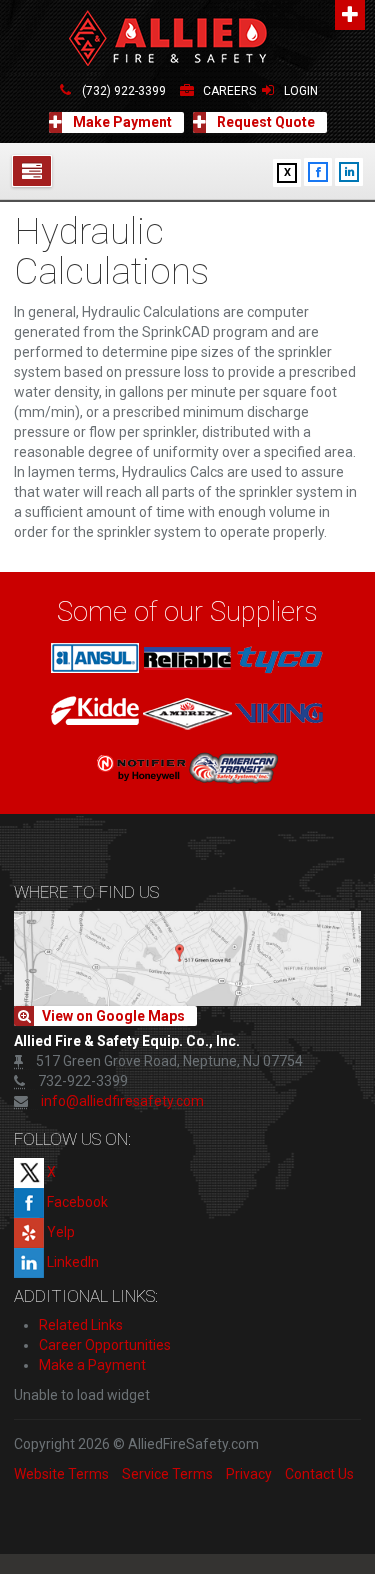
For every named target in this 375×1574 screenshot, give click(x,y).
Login (301, 91)
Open (350, 15)
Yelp (59, 1232)
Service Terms (167, 1474)
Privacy (249, 1474)
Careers (229, 91)
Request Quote (264, 122)
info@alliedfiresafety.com (122, 1101)
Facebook (76, 1202)
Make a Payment (92, 1365)
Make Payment (121, 122)
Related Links (81, 1325)
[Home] (188, 40)
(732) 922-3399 (124, 91)
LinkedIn (71, 1262)
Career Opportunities (105, 1345)
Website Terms (61, 1474)
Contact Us (319, 1474)
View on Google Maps (113, 1016)
